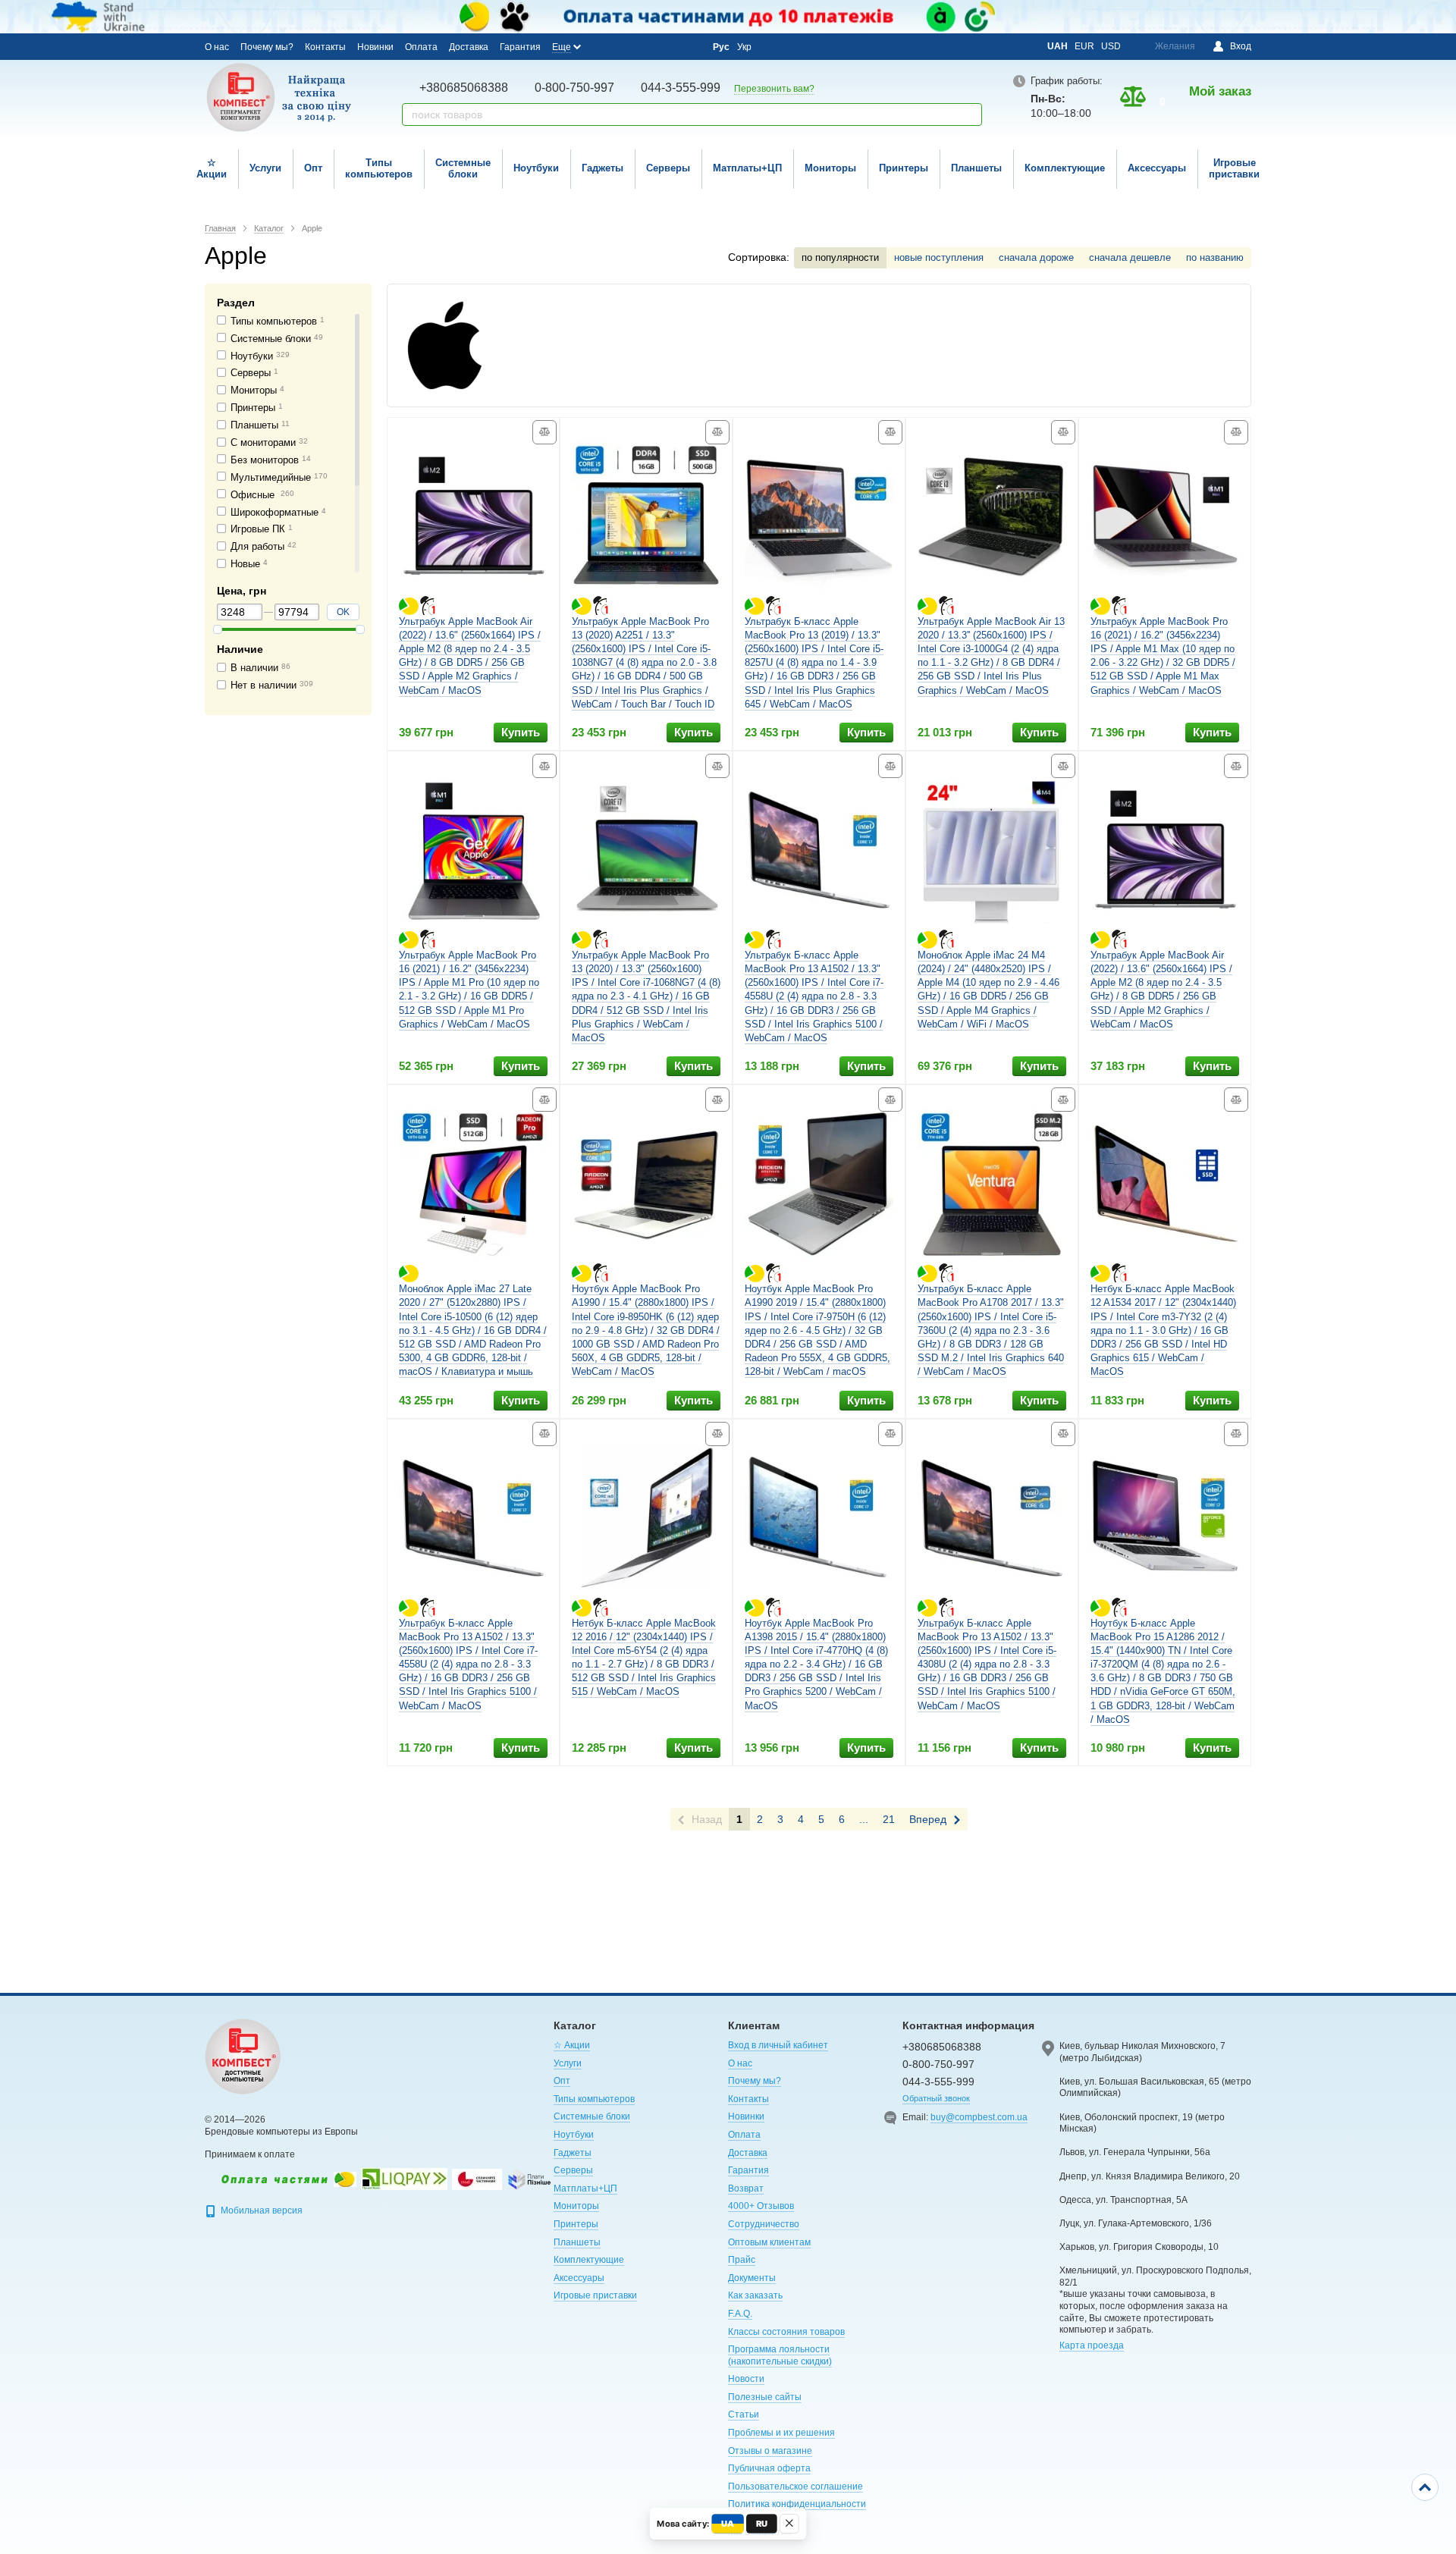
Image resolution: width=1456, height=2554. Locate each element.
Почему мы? (267, 47)
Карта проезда (1092, 2345)
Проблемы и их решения (781, 2433)
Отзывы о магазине (770, 2451)
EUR (1084, 46)
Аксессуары (1157, 168)
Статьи (744, 2414)
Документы (752, 2278)
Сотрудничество (764, 2224)
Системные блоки (463, 168)
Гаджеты (602, 168)
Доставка (469, 47)
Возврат (746, 2188)
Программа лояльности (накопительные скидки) (780, 2355)
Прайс (742, 2260)
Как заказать (755, 2295)
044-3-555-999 (681, 88)
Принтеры (904, 168)
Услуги (265, 168)
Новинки (375, 47)
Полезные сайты (765, 2397)
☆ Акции (212, 168)
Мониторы (830, 168)
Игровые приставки (1234, 168)
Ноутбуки (536, 168)
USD (1111, 46)
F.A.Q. (740, 2314)
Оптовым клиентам (769, 2242)
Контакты (325, 47)
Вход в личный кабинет (778, 2045)
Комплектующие (1065, 168)
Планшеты (976, 168)
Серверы (668, 168)
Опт (313, 168)
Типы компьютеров (379, 168)
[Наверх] (1425, 2487)
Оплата (421, 47)
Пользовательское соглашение (795, 2487)
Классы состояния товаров (786, 2332)
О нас (217, 47)
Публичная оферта (769, 2468)
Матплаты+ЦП (747, 168)
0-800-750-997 (574, 88)
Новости (746, 2379)
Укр (744, 47)
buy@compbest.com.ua (979, 2117)
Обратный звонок (936, 2098)
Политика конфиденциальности (797, 2504)
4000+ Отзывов (761, 2206)
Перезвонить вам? (774, 89)
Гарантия (520, 47)
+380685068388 (464, 88)
